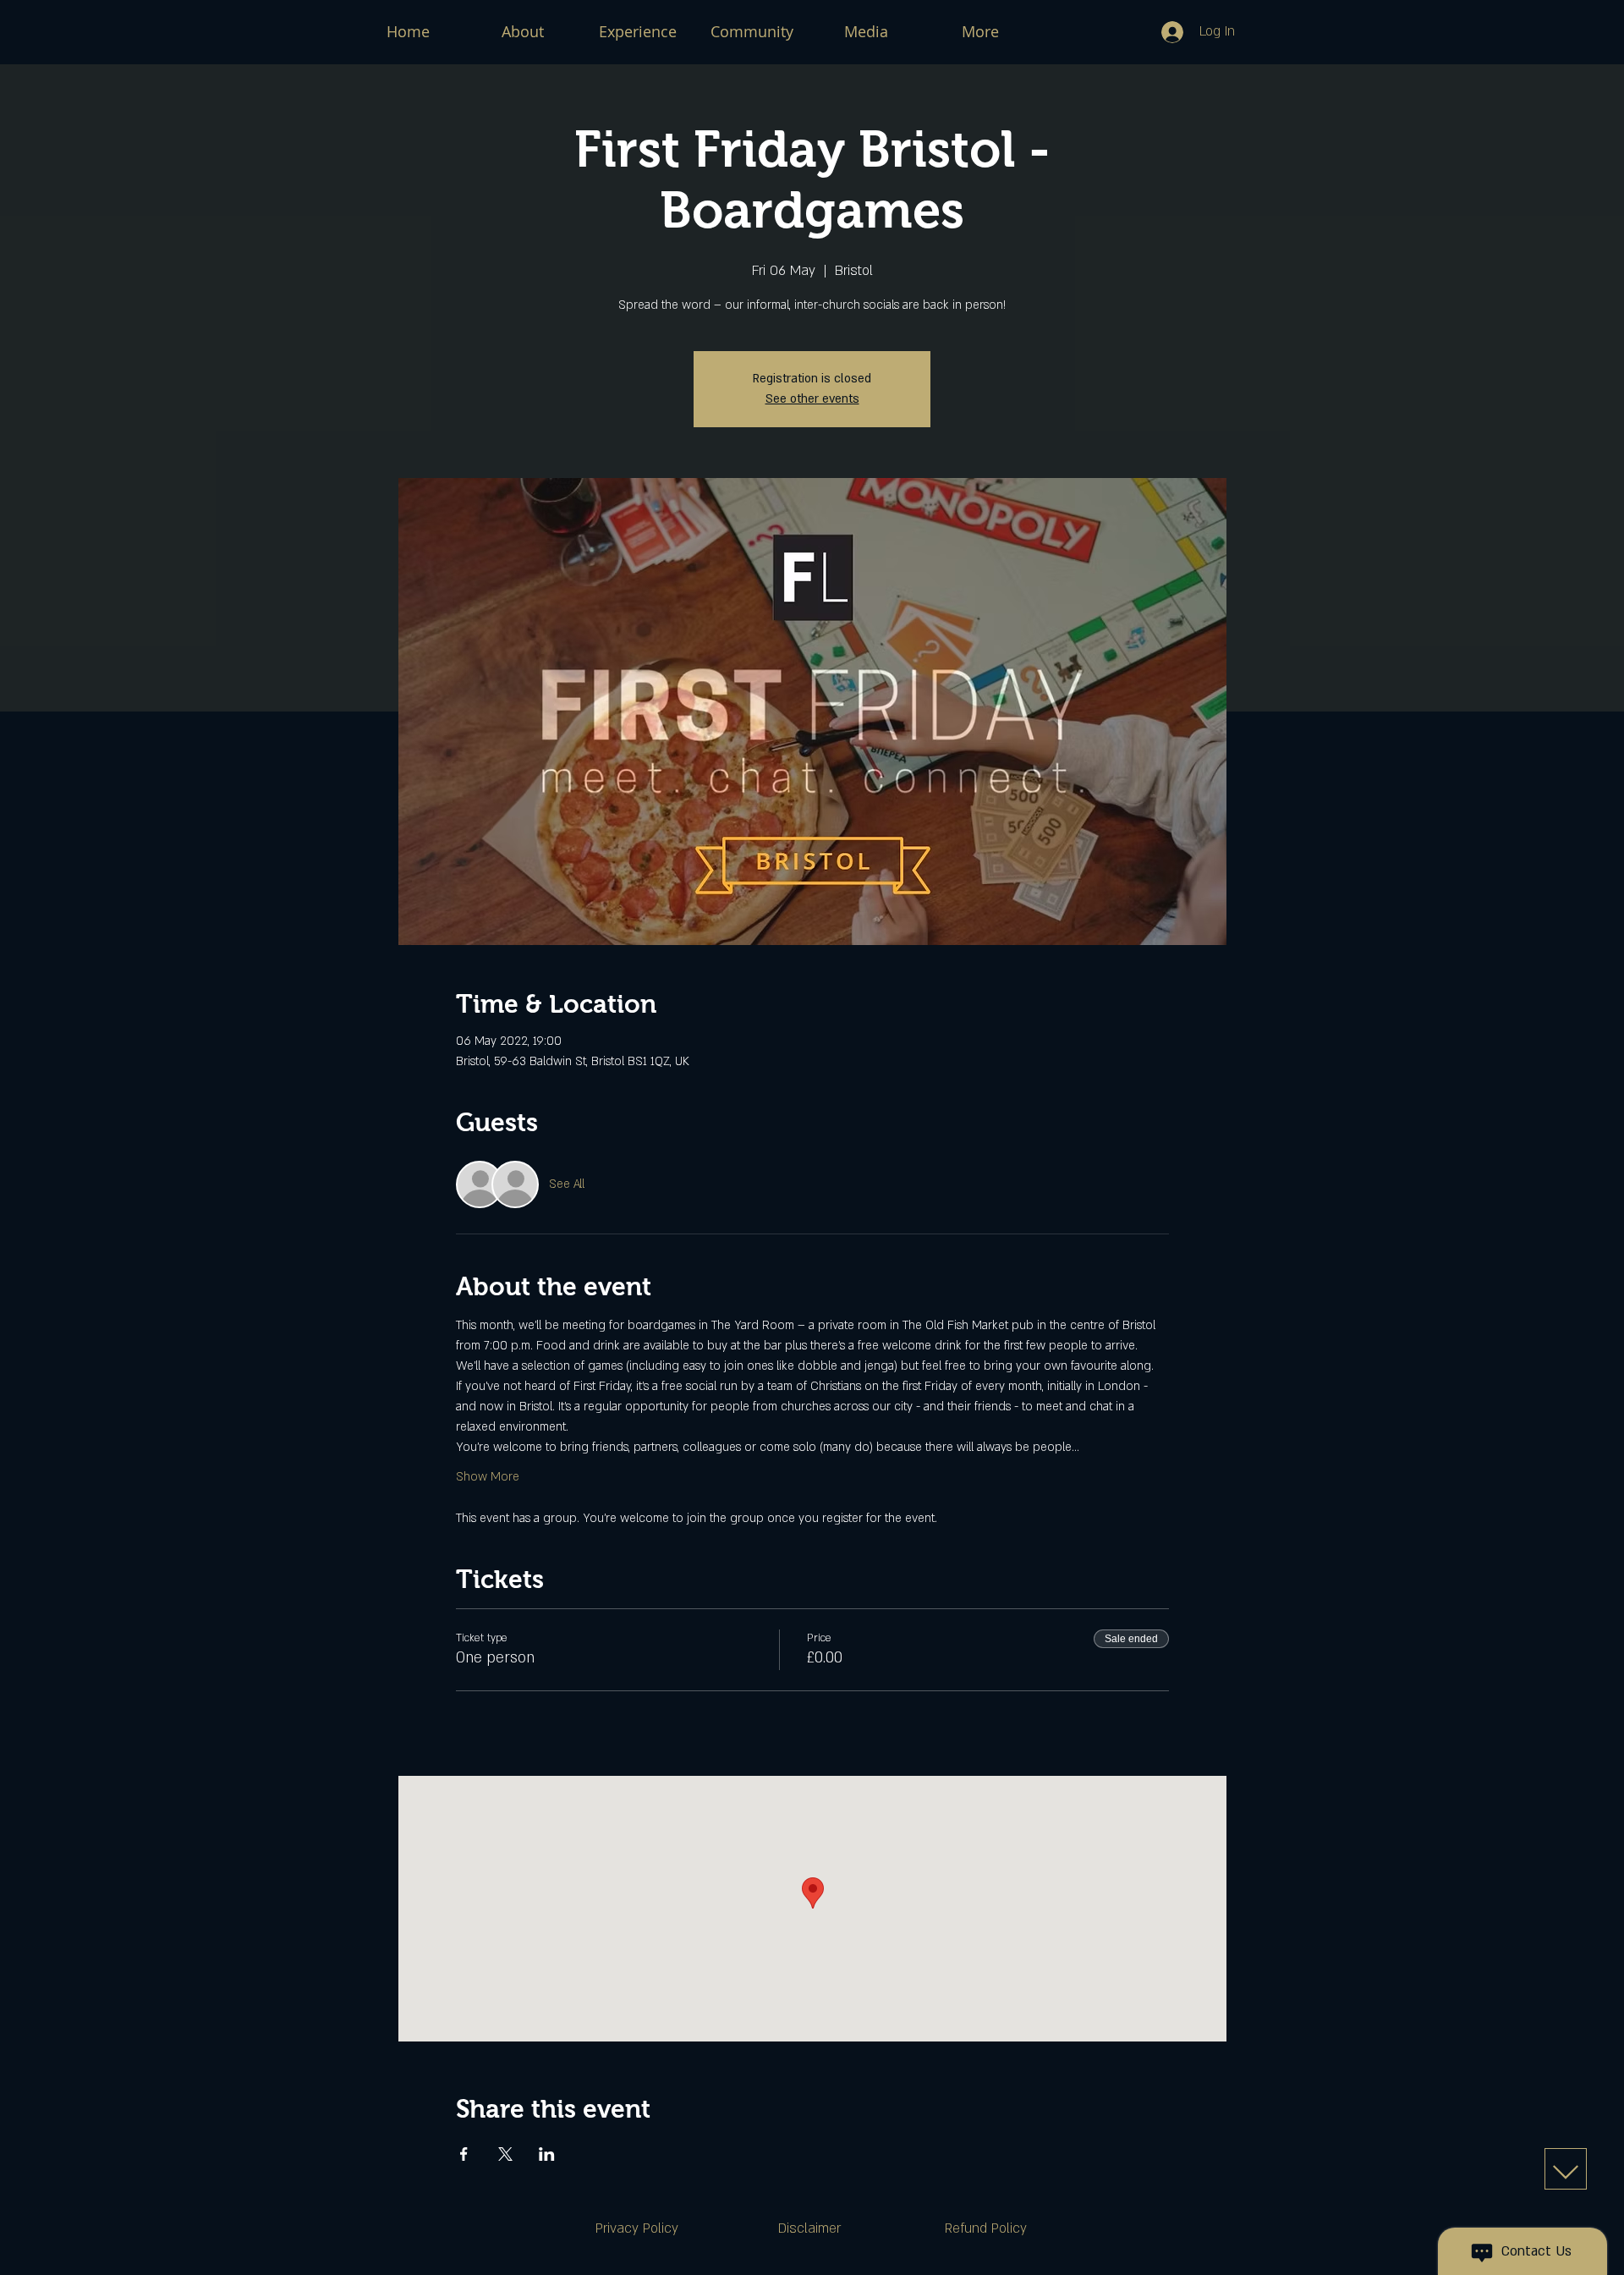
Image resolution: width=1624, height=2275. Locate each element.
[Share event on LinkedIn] (547, 2154)
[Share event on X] (505, 2154)
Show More (488, 1477)
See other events (812, 399)
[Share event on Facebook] (464, 2154)
